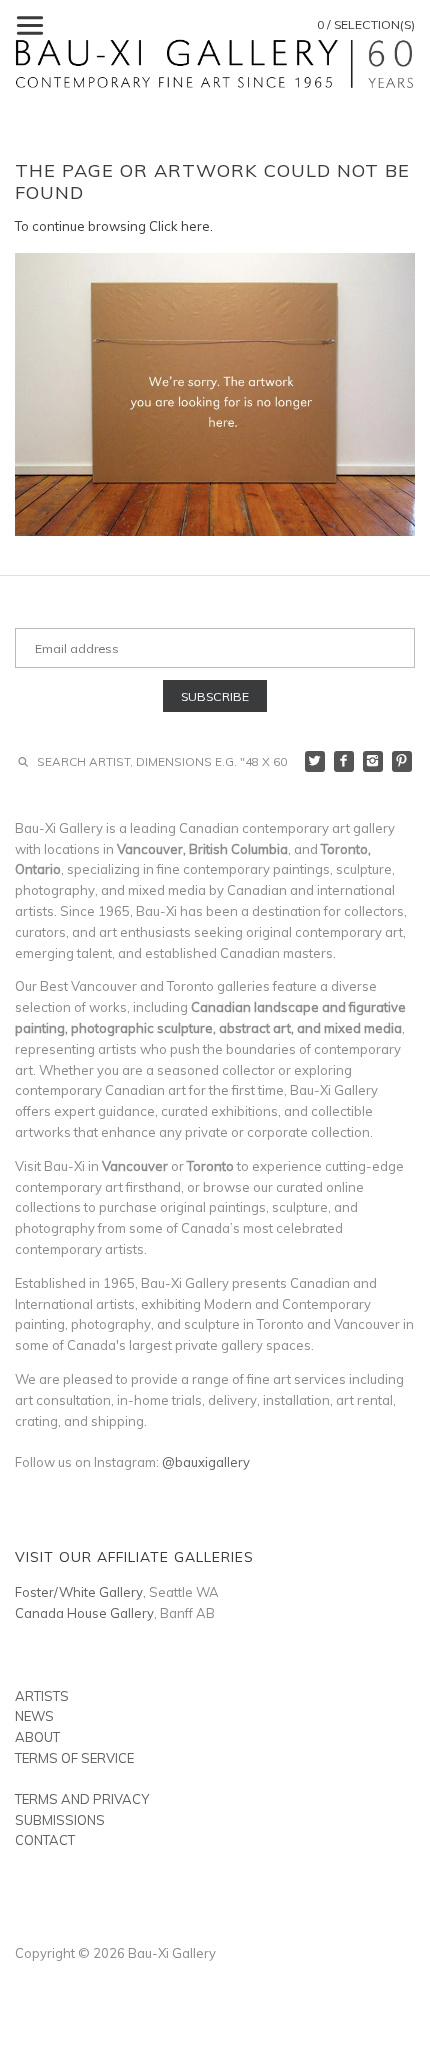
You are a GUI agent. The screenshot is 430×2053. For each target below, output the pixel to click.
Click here (179, 226)
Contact (45, 1840)
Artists (42, 1696)
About (37, 1737)
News (34, 1716)
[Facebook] (344, 761)
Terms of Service (74, 1758)
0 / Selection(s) (366, 24)
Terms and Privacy (82, 1799)
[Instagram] (373, 761)
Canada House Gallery (84, 1613)
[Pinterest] (402, 761)
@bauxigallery (206, 1462)
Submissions (60, 1820)
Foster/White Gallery (79, 1592)
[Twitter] (315, 761)
